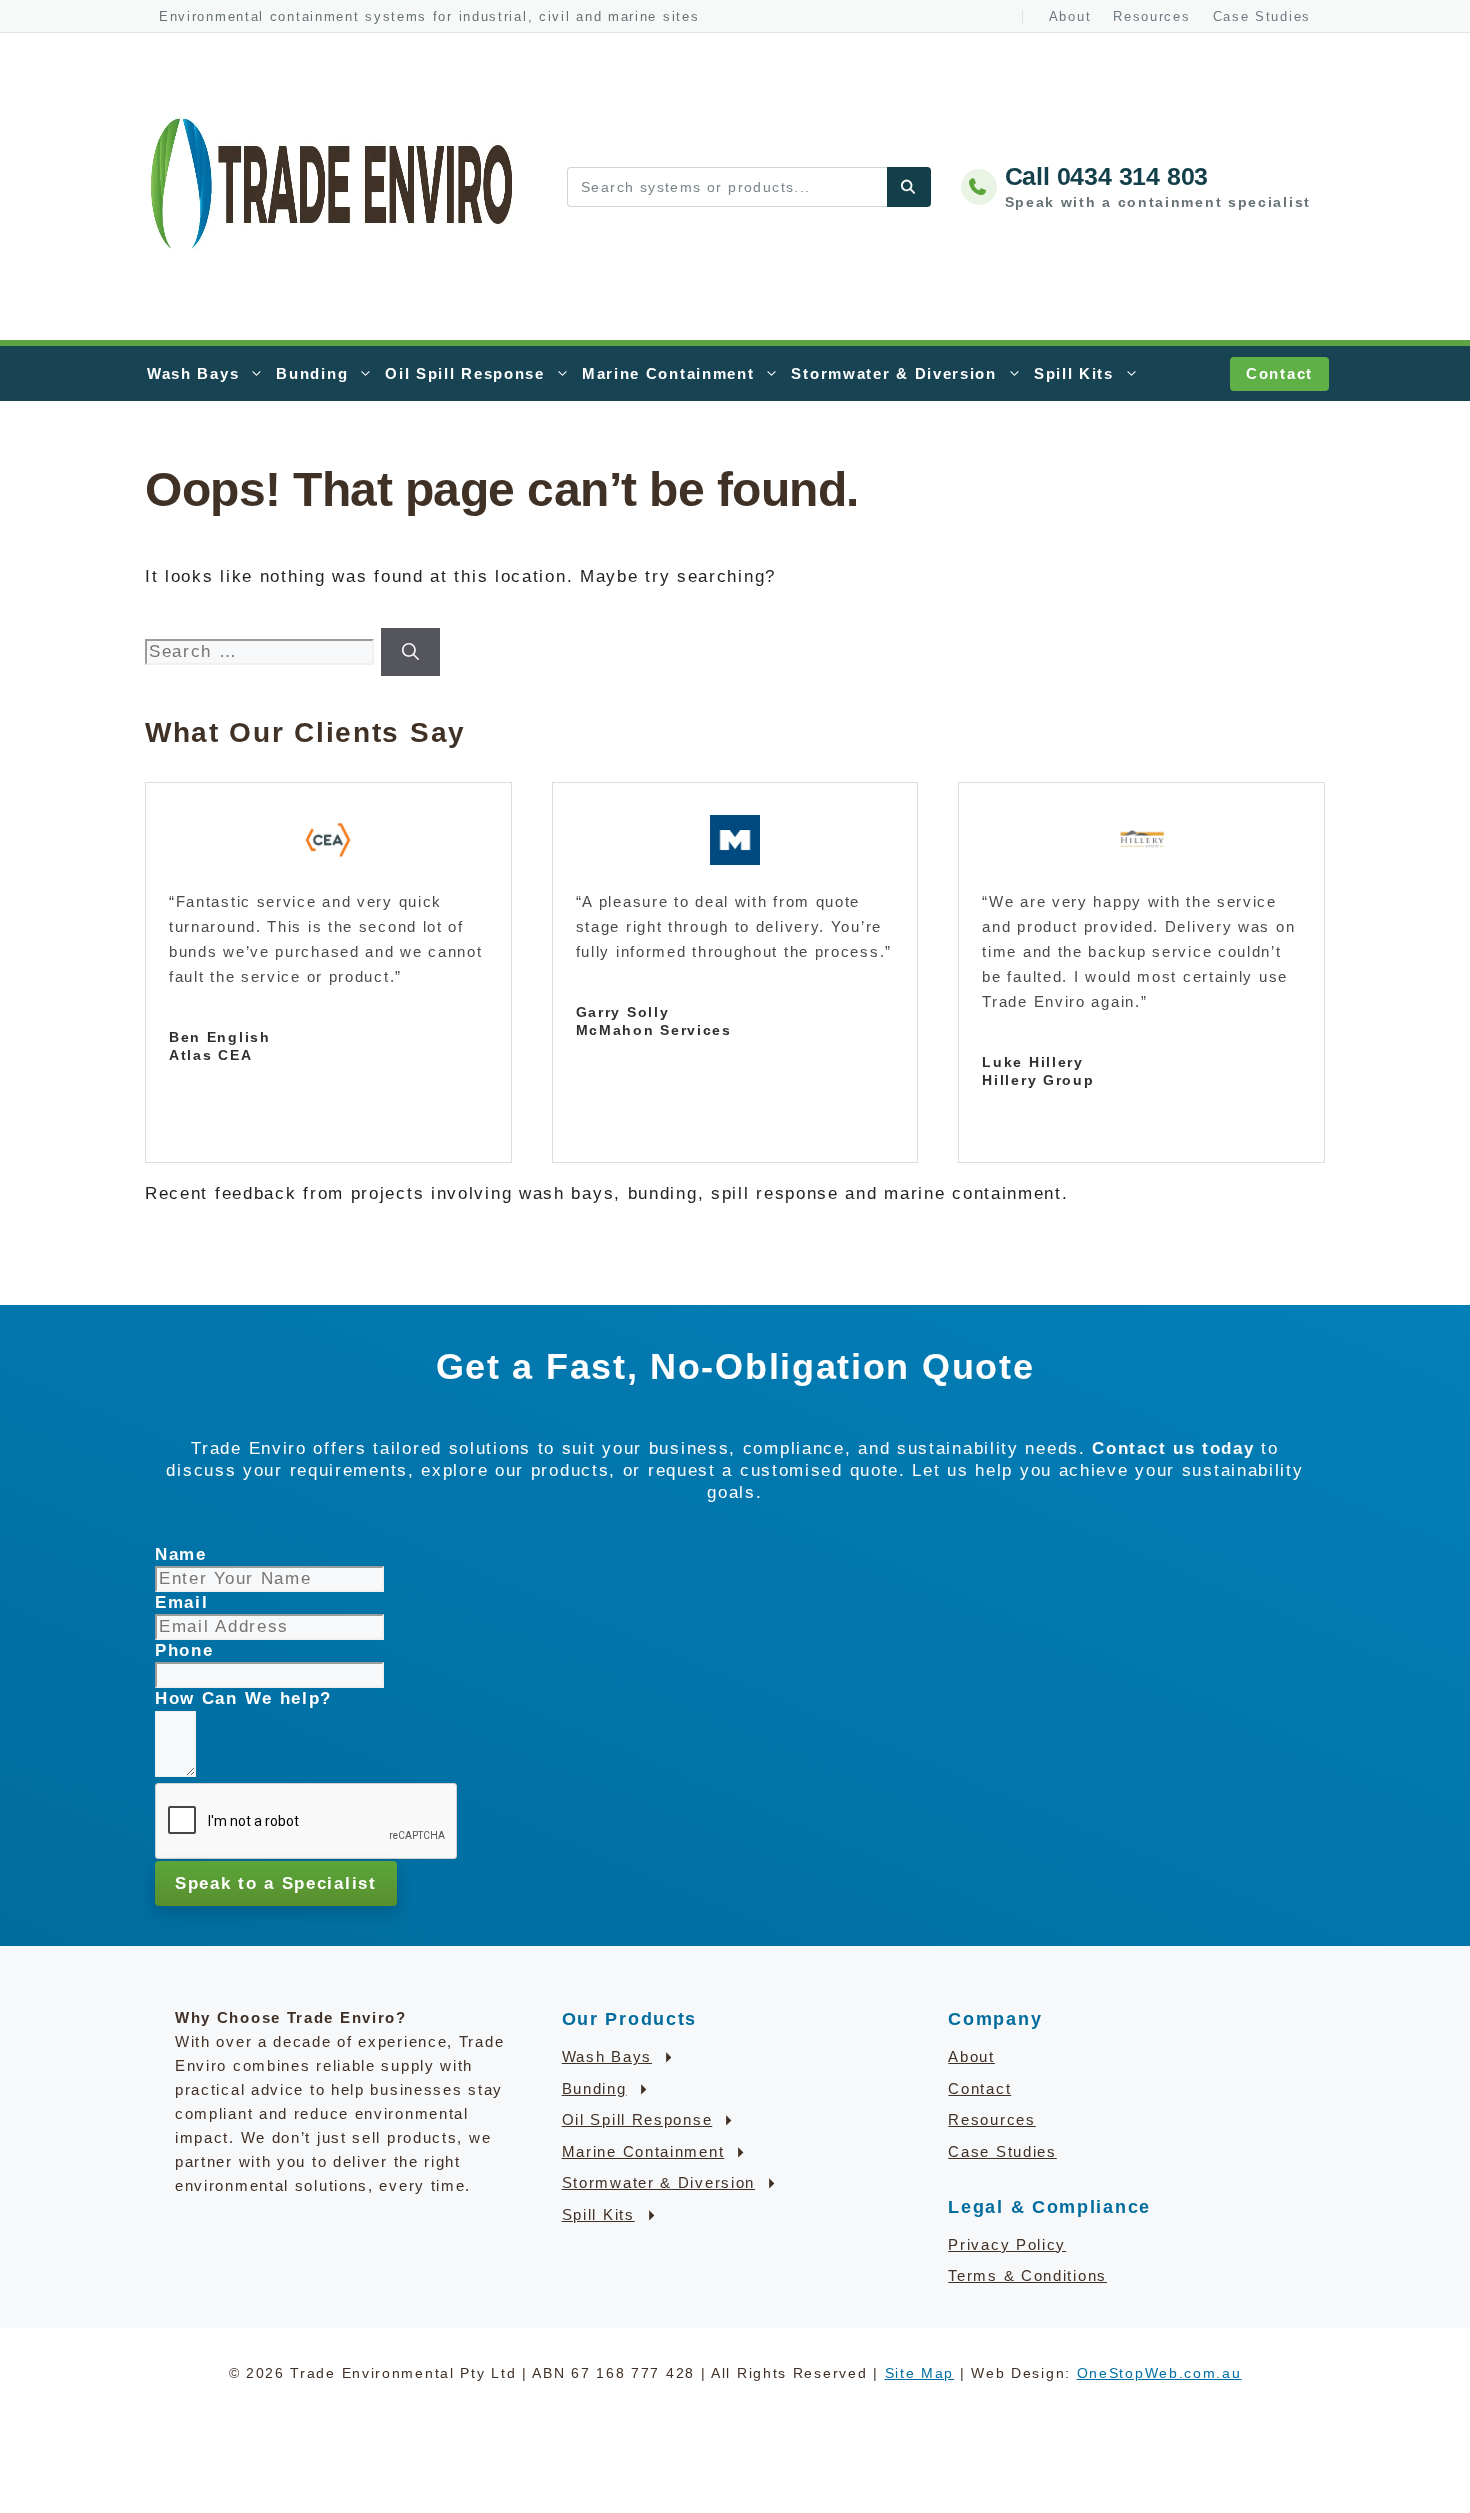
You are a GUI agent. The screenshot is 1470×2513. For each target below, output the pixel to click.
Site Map (920, 2373)
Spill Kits (1074, 373)
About (1070, 16)
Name (181, 1554)
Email (182, 1602)
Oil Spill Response (465, 373)
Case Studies (1262, 16)
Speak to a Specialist (276, 1883)
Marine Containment (668, 373)
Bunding (312, 373)
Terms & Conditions (1027, 2275)
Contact (1279, 373)
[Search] (909, 187)
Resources (1151, 16)
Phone (184, 1650)
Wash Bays (193, 373)
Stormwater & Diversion (893, 373)
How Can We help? (243, 1698)
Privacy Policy (1007, 2244)
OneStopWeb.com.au (1159, 2373)
